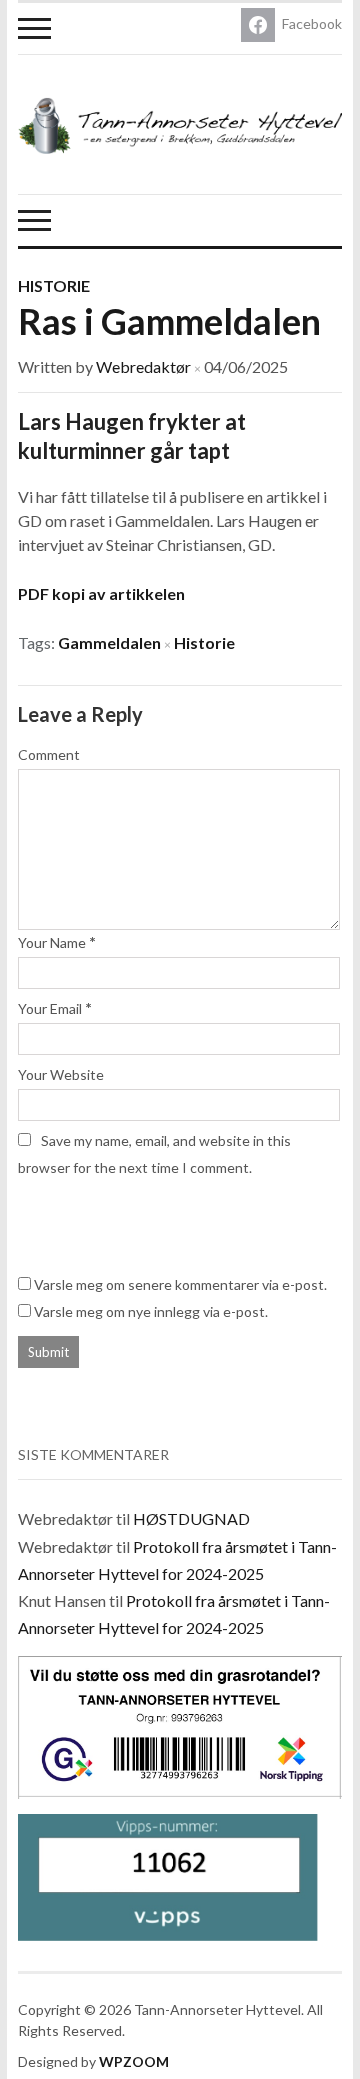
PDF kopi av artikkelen (101, 593)
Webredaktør (143, 366)
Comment (49, 754)
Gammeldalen (109, 642)
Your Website (61, 1074)
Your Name (52, 942)
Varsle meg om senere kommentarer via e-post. (180, 1284)
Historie (54, 285)
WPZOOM (134, 2061)
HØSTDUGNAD (191, 1518)
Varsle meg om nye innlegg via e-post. (151, 1311)
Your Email (50, 1008)
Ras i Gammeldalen (169, 321)
